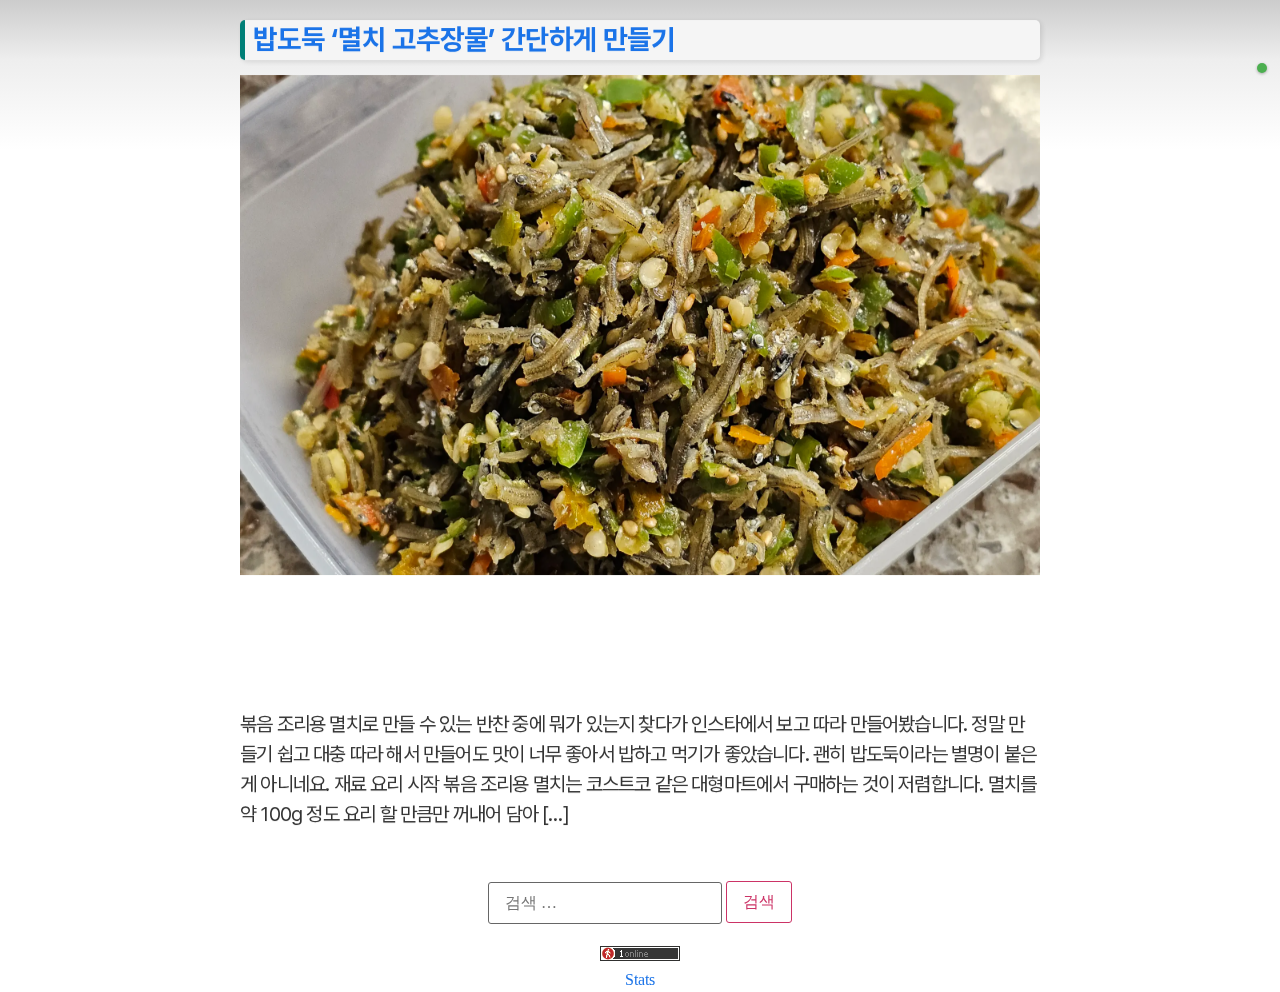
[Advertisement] (640, 632)
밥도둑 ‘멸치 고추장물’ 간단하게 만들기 (464, 39)
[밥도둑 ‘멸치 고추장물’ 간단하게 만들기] (1262, 68)
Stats (640, 979)
